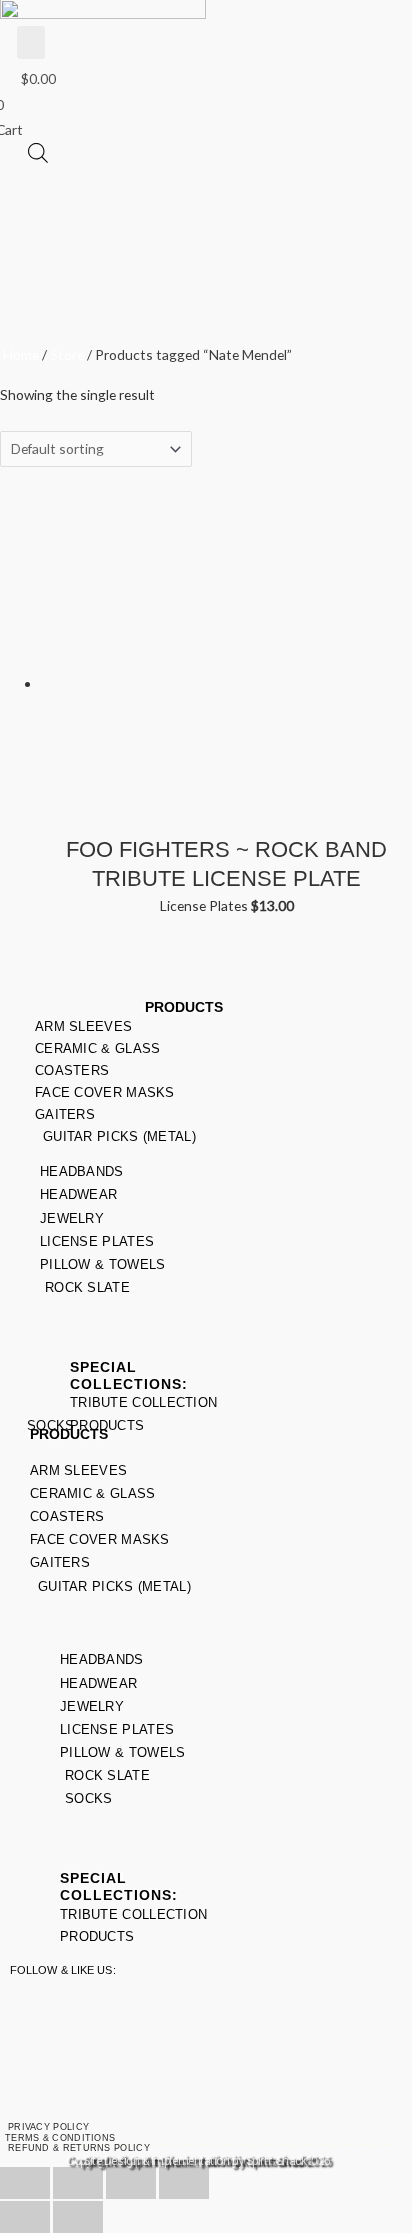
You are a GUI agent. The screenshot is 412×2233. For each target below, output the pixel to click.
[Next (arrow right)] (78, 2217)
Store (67, 354)
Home (21, 354)
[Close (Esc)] (184, 2183)
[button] (31, 42)
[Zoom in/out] (25, 2183)
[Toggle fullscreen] (78, 2183)
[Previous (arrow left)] (25, 2217)
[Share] (131, 2183)
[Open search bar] (38, 152)
